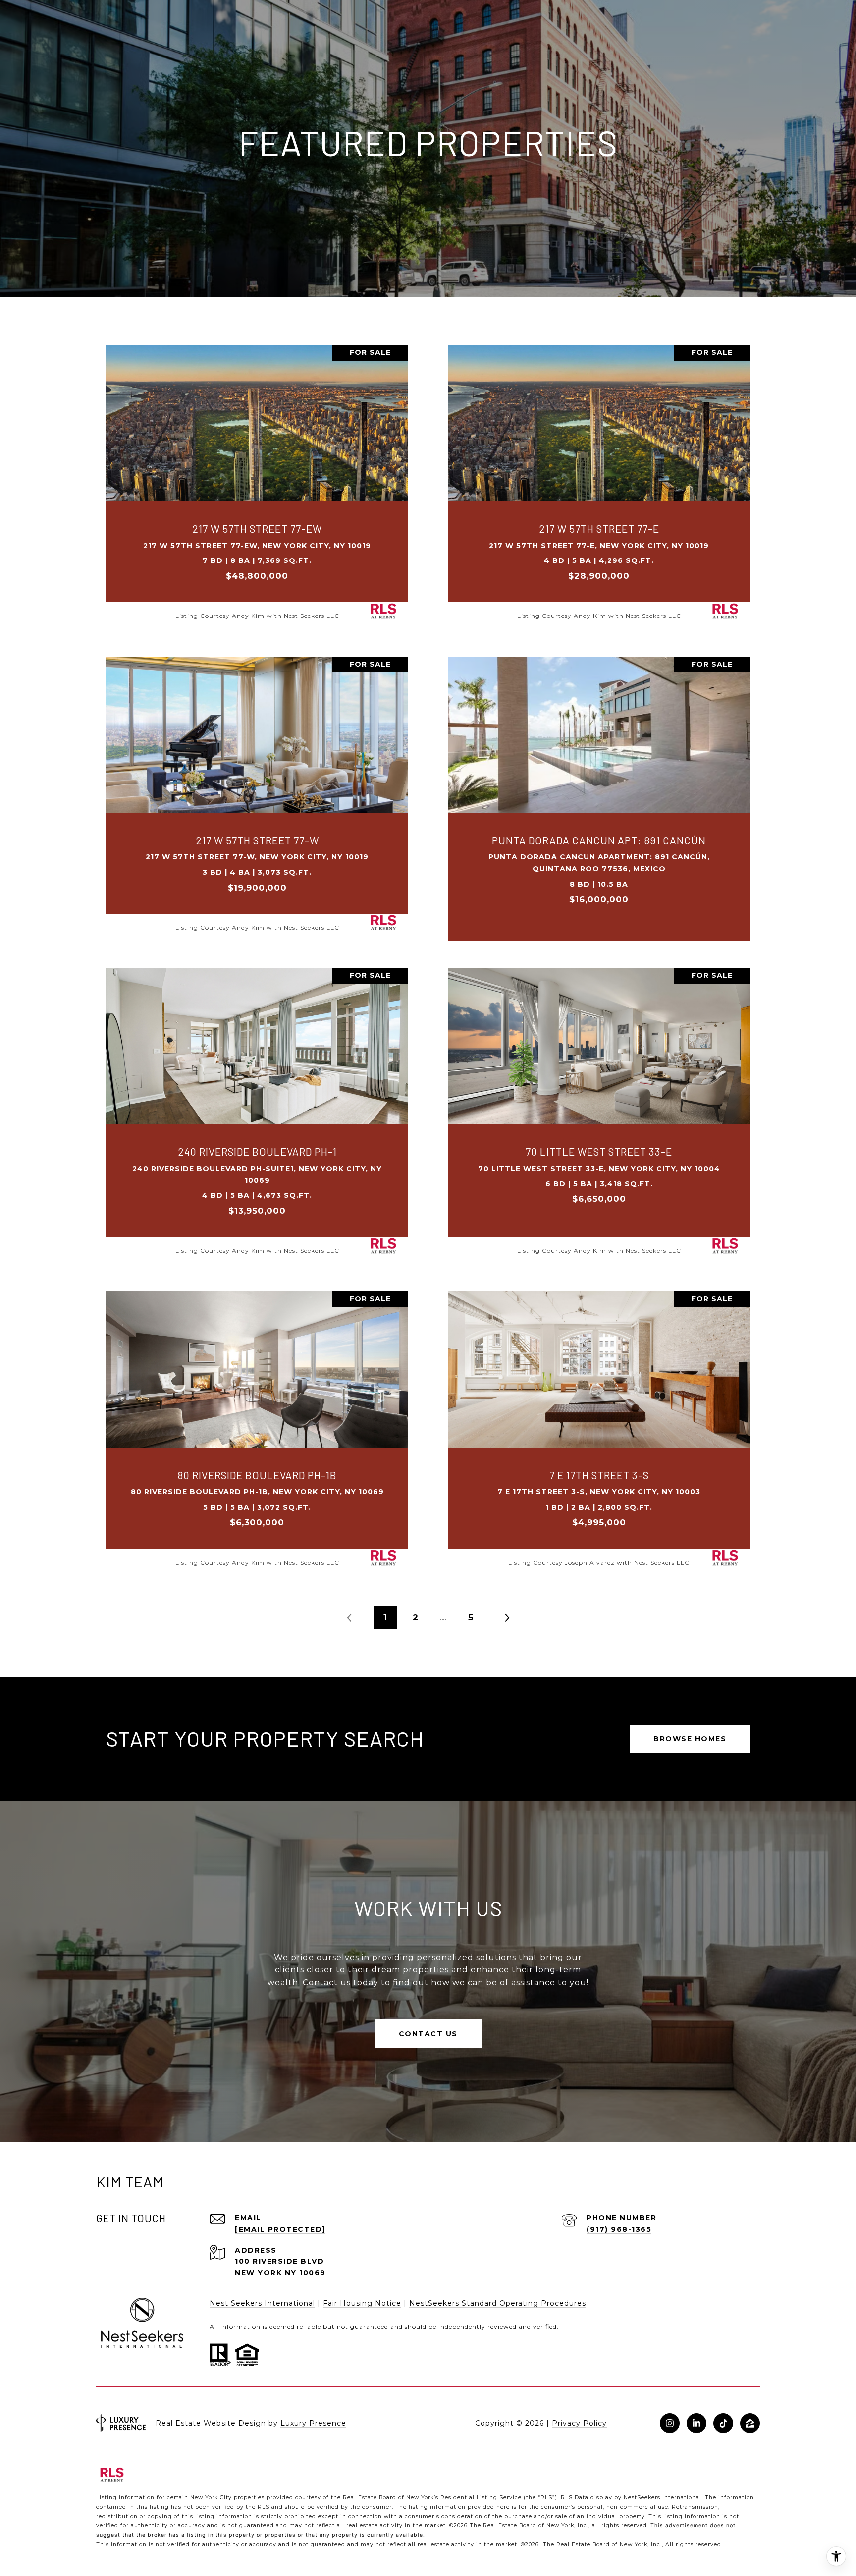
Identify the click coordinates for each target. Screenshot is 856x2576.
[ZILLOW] (750, 2423)
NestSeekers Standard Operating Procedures (498, 2303)
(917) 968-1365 (619, 2229)
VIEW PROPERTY (257, 482)
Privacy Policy (579, 2423)
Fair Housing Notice (362, 2303)
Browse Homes (690, 1739)
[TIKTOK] (723, 2423)
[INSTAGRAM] (670, 2423)
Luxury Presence (313, 2423)
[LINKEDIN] (696, 2423)
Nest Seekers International (262, 2303)
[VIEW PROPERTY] (257, 473)
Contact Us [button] (428, 2034)
